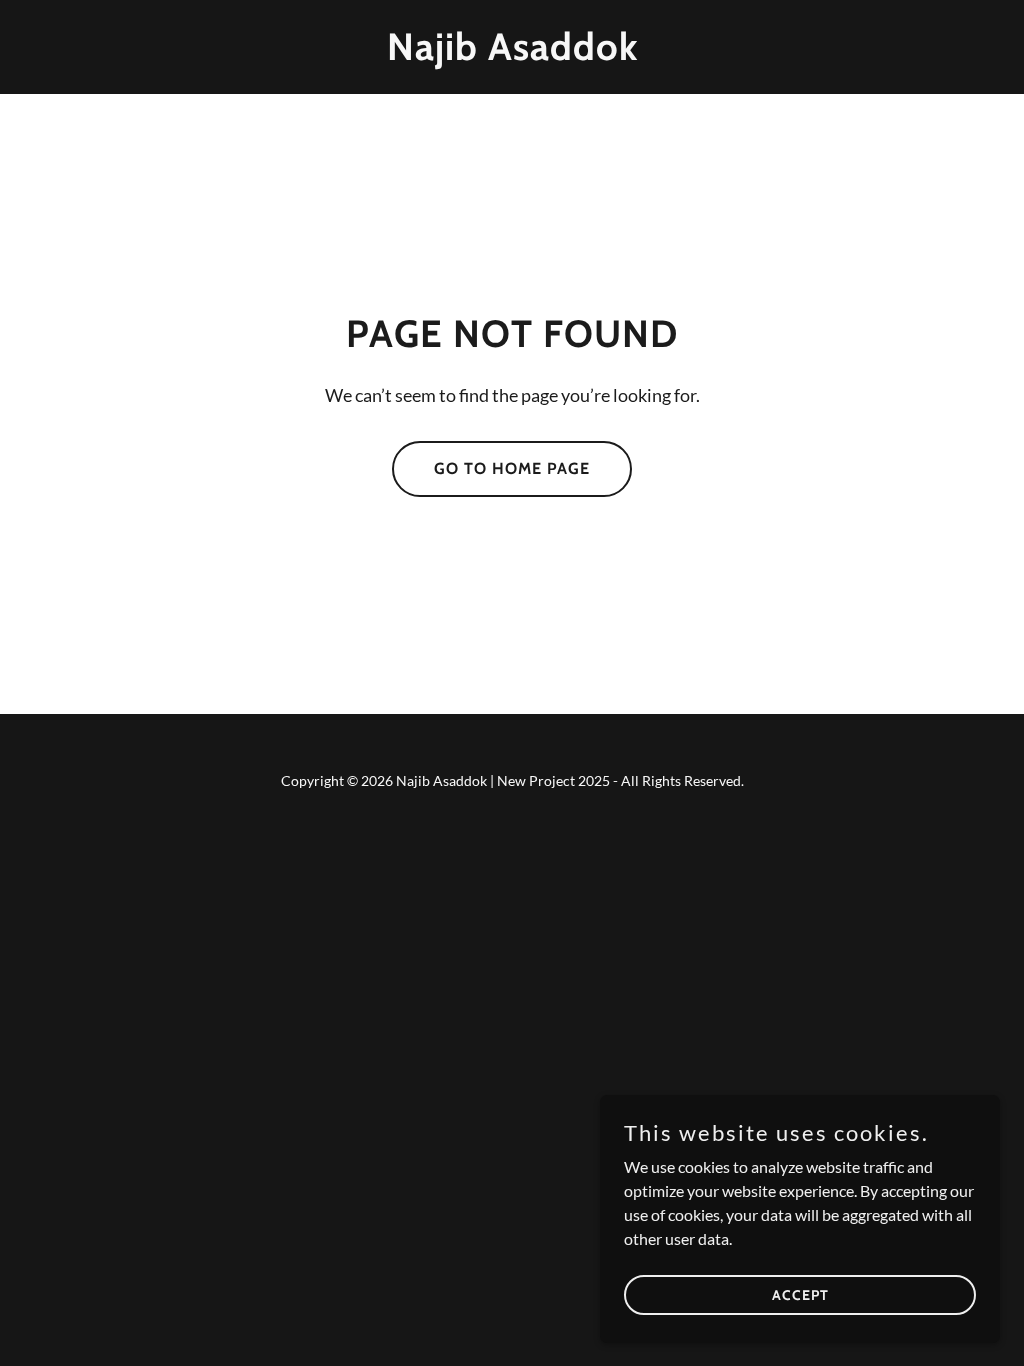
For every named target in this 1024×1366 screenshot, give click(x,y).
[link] (512, 53)
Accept (800, 1294)
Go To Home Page (512, 468)
